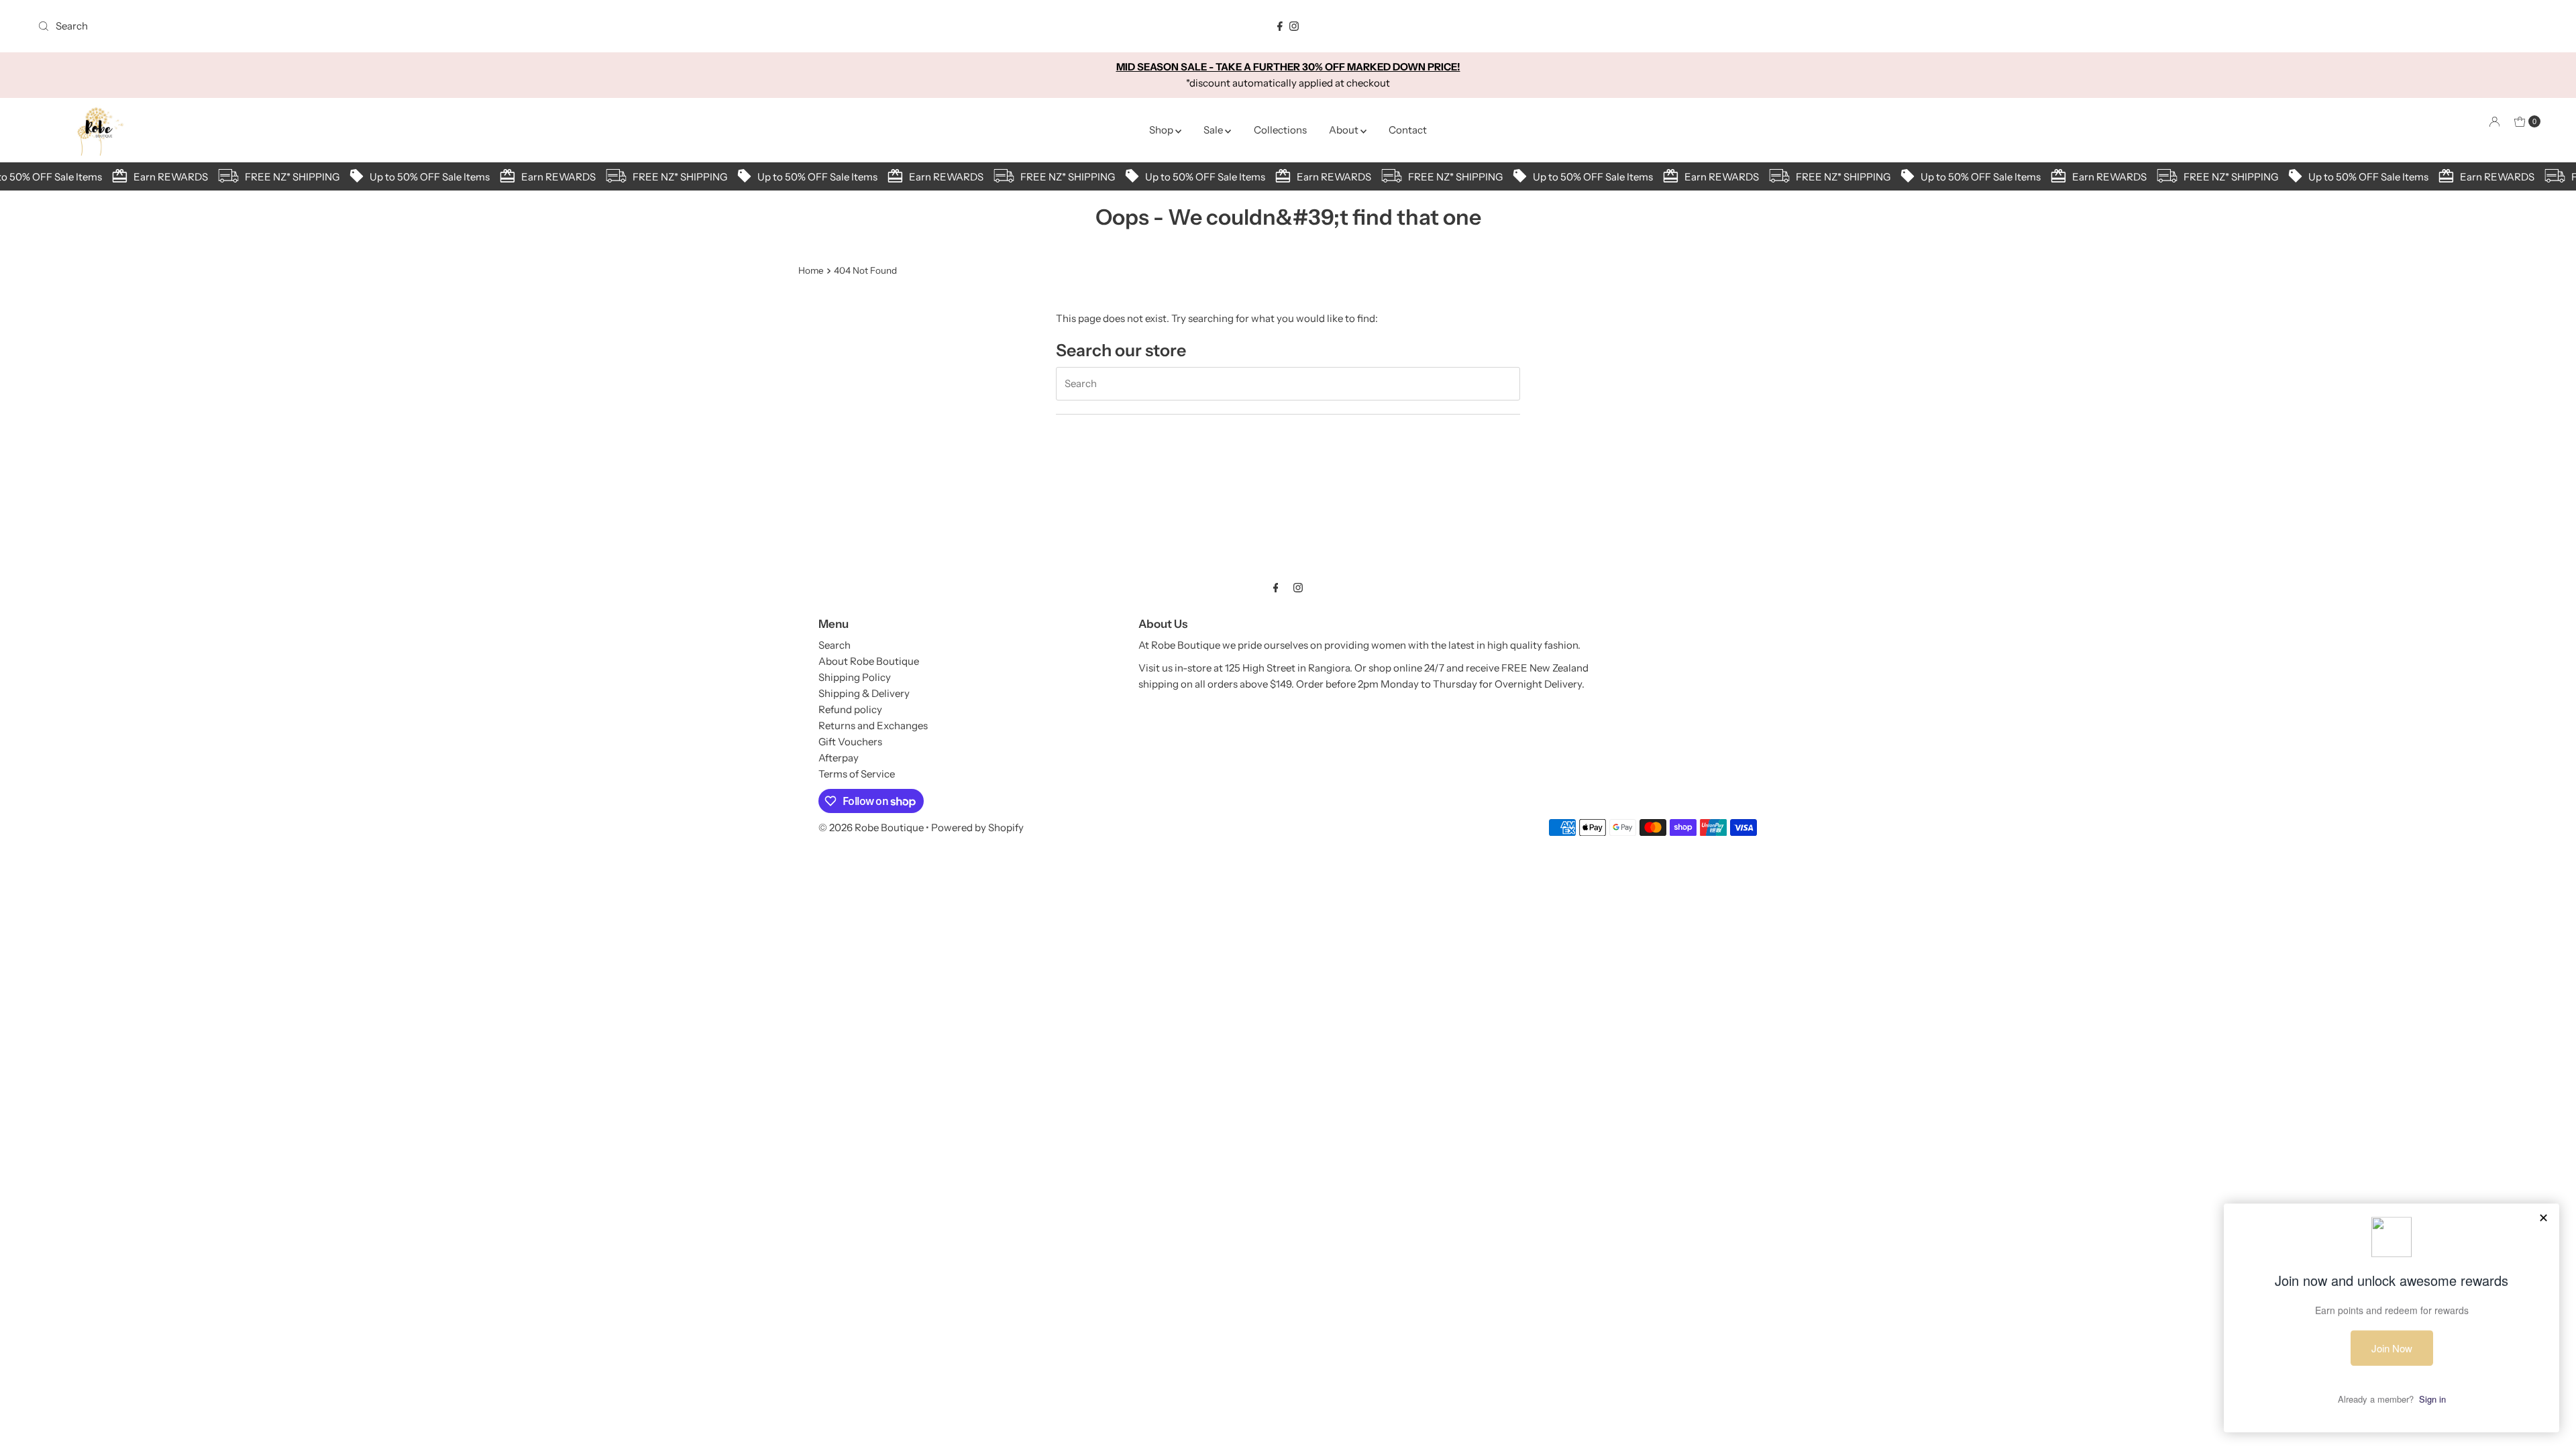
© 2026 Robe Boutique (871, 827)
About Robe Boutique (869, 661)
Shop (1162, 130)
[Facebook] (1280, 26)
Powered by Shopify (977, 827)
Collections (1280, 130)
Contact (1408, 130)
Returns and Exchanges (873, 726)
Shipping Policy (855, 677)
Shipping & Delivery (864, 693)
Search (835, 645)
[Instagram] (1294, 26)
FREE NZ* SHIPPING (277, 177)
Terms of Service (857, 774)
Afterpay (839, 758)
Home (811, 270)
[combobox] (447, 26)
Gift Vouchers (850, 742)
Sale (1214, 130)
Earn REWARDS (156, 177)
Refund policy (850, 709)
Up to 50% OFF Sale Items (415, 177)
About (1345, 130)
